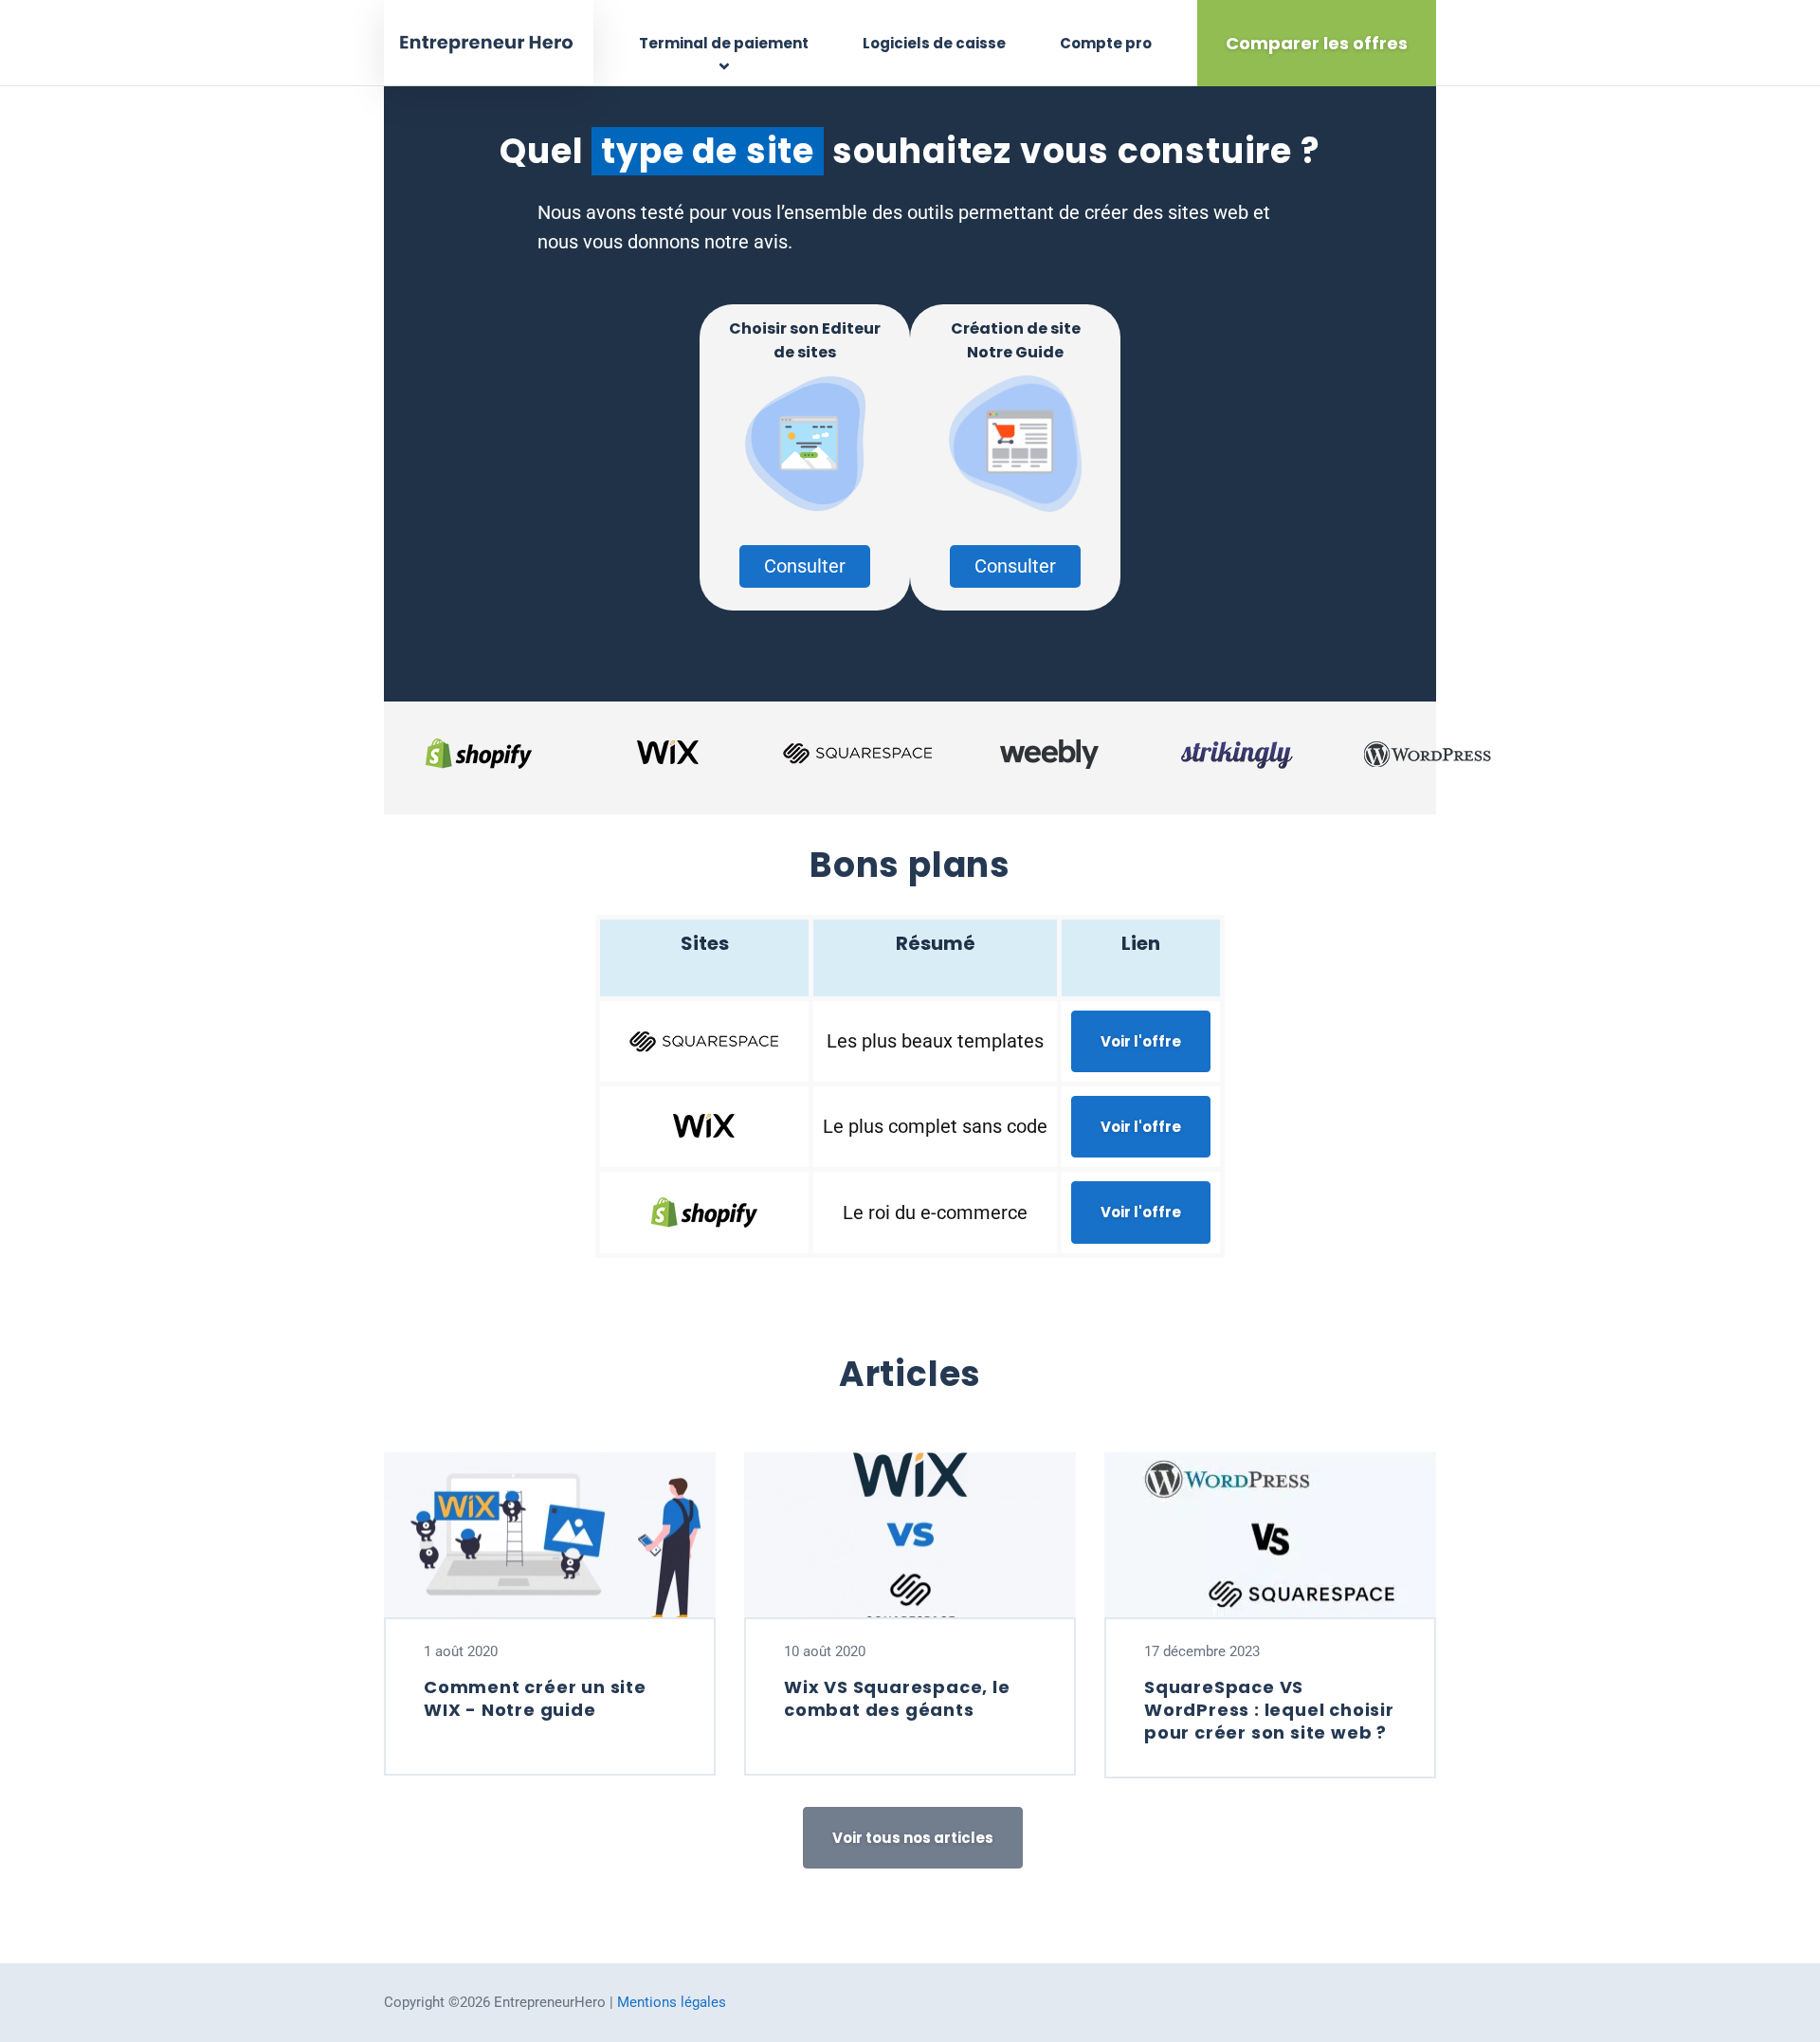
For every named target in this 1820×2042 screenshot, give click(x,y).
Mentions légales (672, 2002)
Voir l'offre (1141, 1041)
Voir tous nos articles (913, 1838)
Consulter (805, 566)
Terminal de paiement (724, 43)
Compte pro (1106, 43)
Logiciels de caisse (934, 43)
